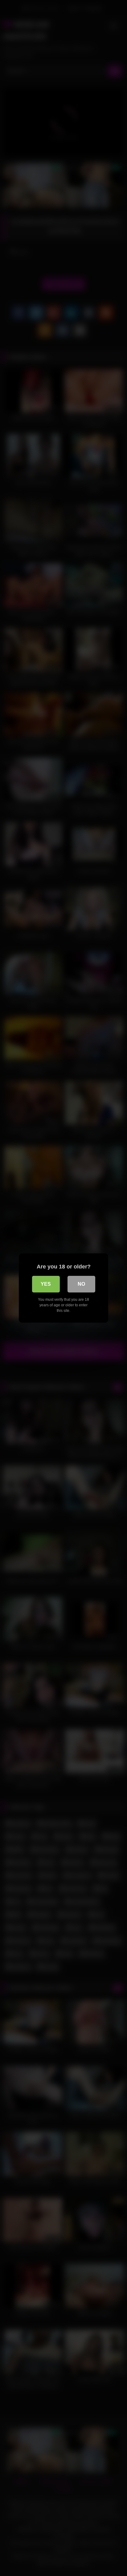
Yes (46, 1284)
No (81, 1284)
